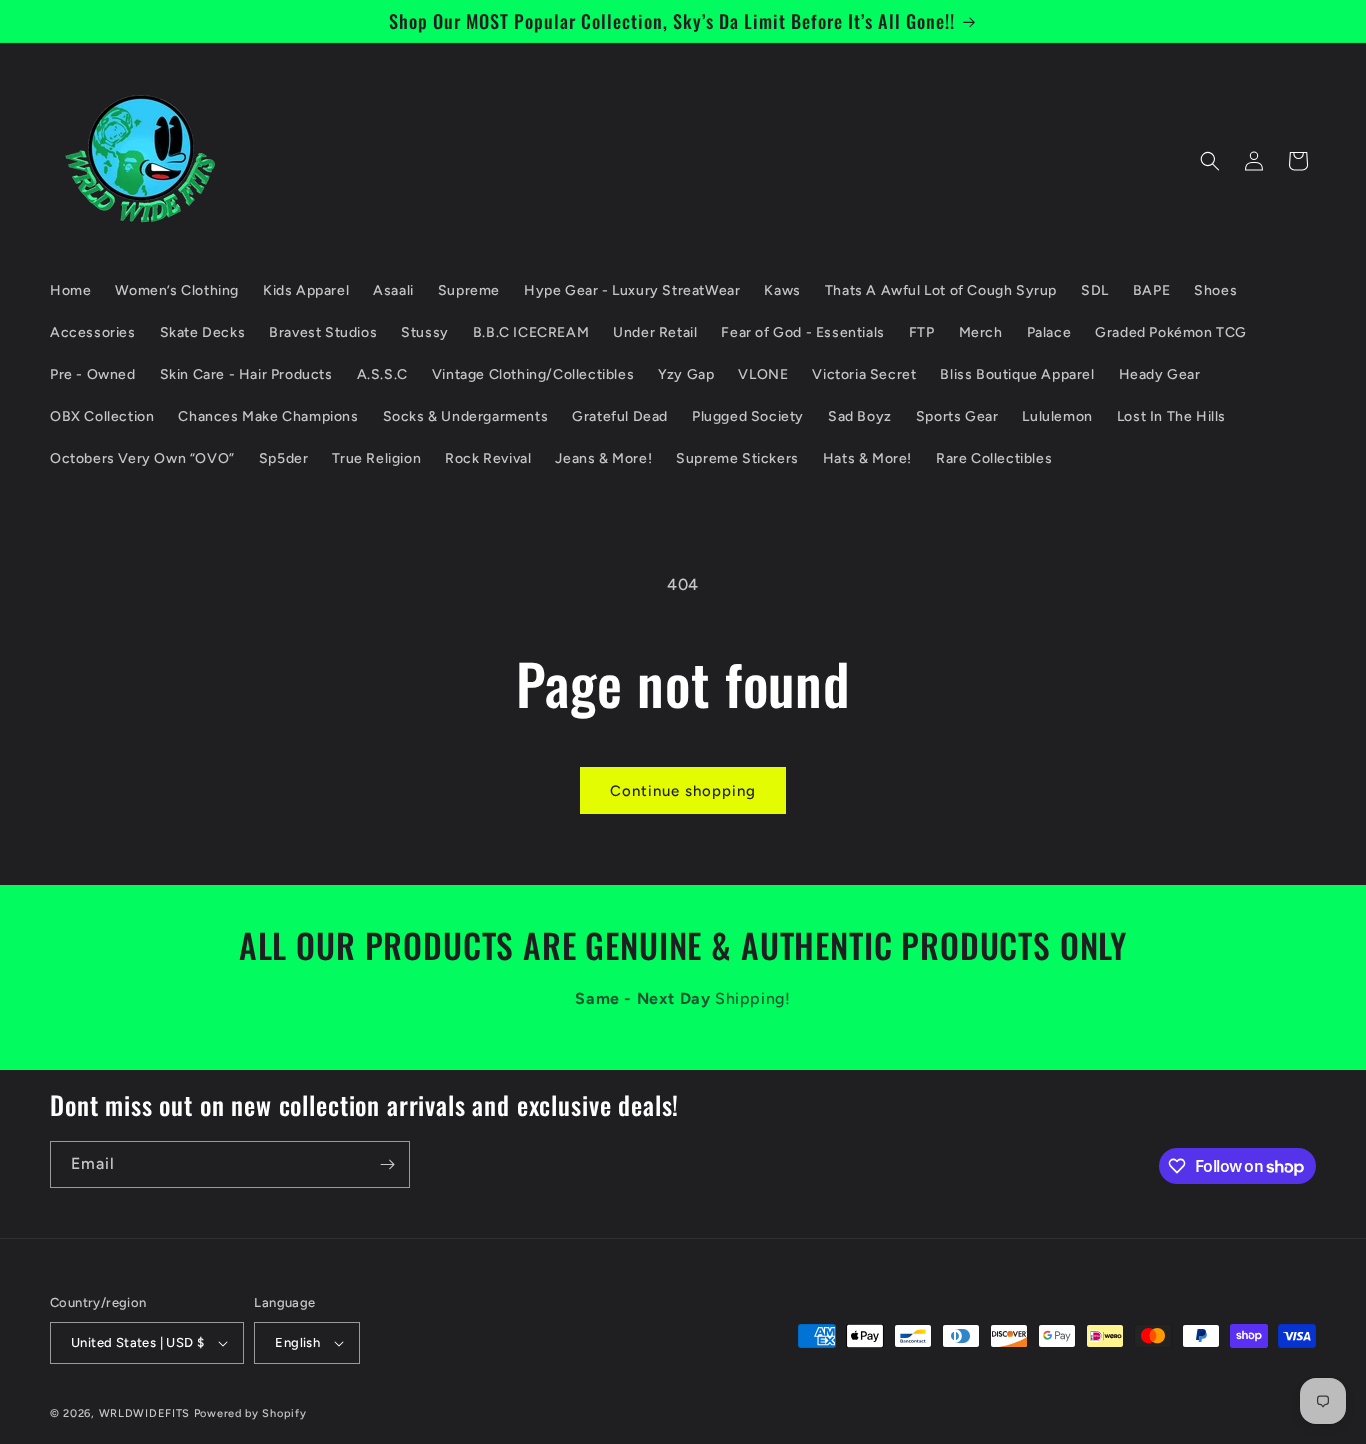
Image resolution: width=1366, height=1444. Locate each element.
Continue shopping (683, 791)
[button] (1210, 161)
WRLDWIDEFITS (144, 1413)
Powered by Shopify (250, 1413)
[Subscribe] (387, 1164)
